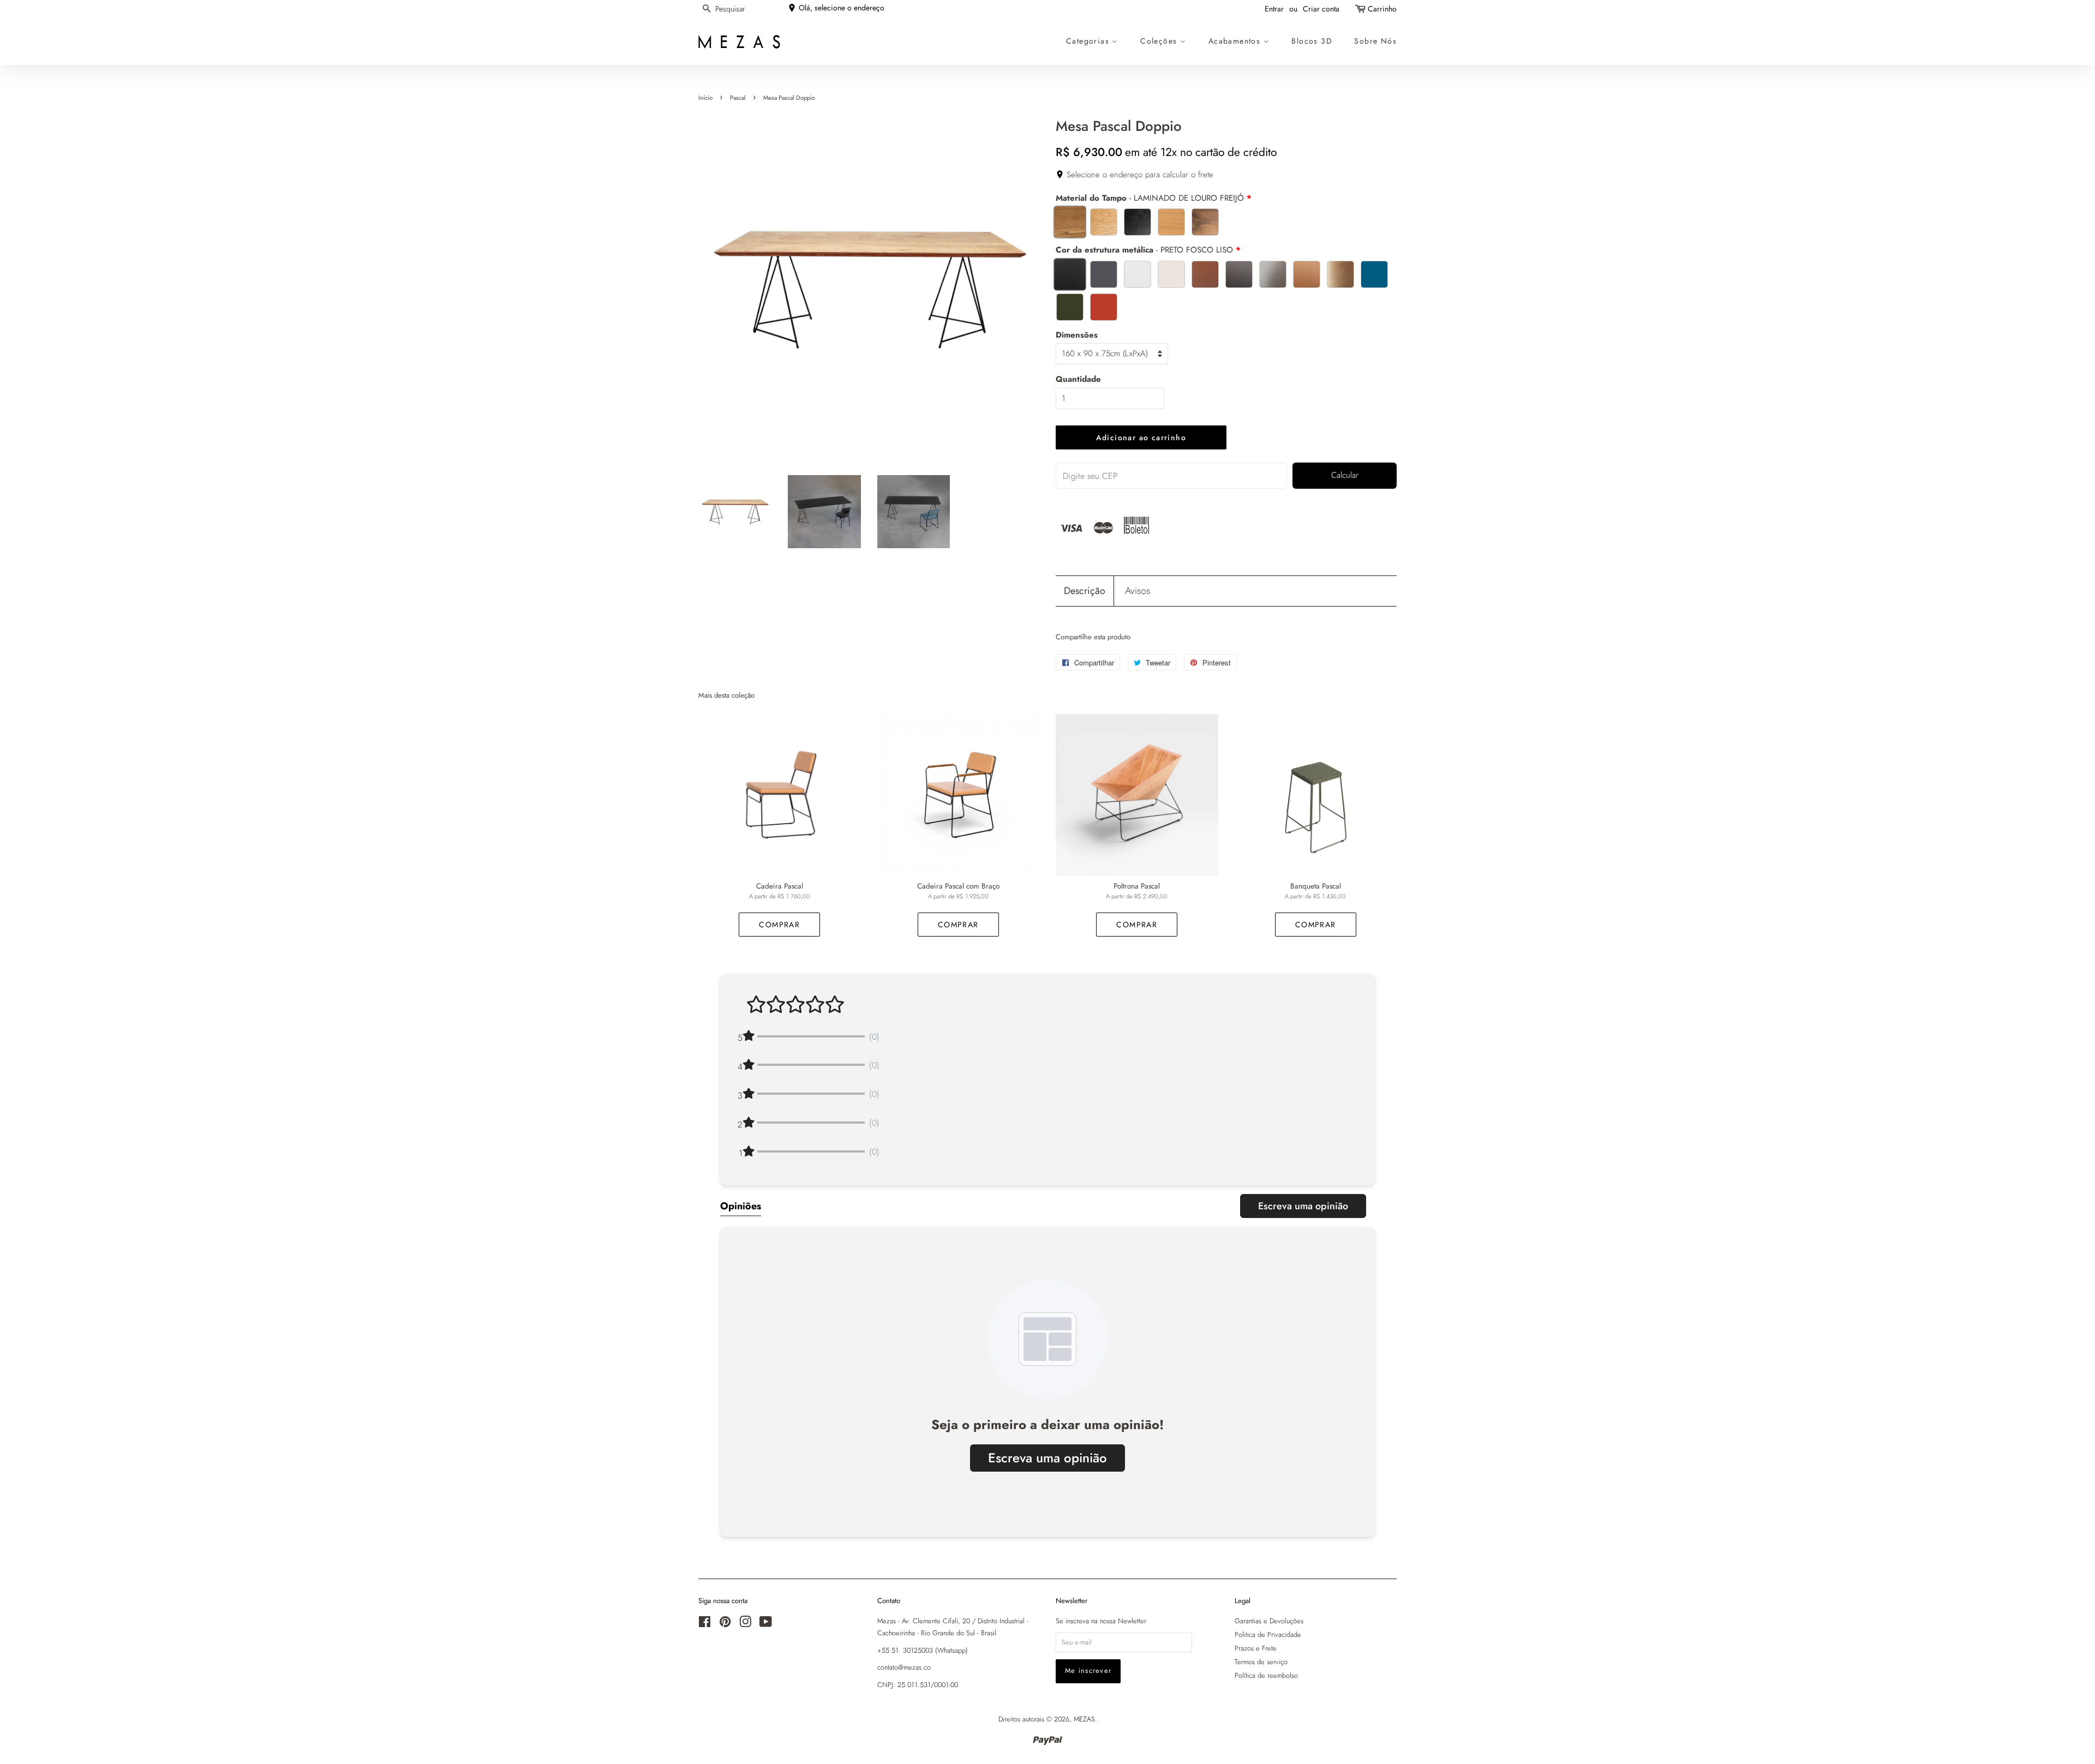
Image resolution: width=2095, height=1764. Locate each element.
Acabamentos (1236, 41)
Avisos (1138, 591)
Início (705, 98)
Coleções (1160, 41)
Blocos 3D (1312, 41)
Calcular (1345, 475)
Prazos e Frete (1256, 1648)
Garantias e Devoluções (1269, 1621)
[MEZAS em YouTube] (766, 1624)
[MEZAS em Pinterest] (725, 1624)
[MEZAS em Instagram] (745, 1624)
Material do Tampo (1150, 198)
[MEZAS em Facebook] (705, 1624)
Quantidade (1078, 379)
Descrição (1085, 591)
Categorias (1089, 41)
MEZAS (1084, 1719)
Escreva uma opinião (1303, 1206)
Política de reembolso (1266, 1675)
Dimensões (1077, 335)
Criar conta (1321, 9)
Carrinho (1382, 9)
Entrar (1274, 9)
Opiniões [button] (741, 1206)
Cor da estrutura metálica (1144, 250)
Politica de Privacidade (1268, 1634)
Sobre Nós (1375, 41)
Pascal (738, 98)
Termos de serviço (1261, 1662)
